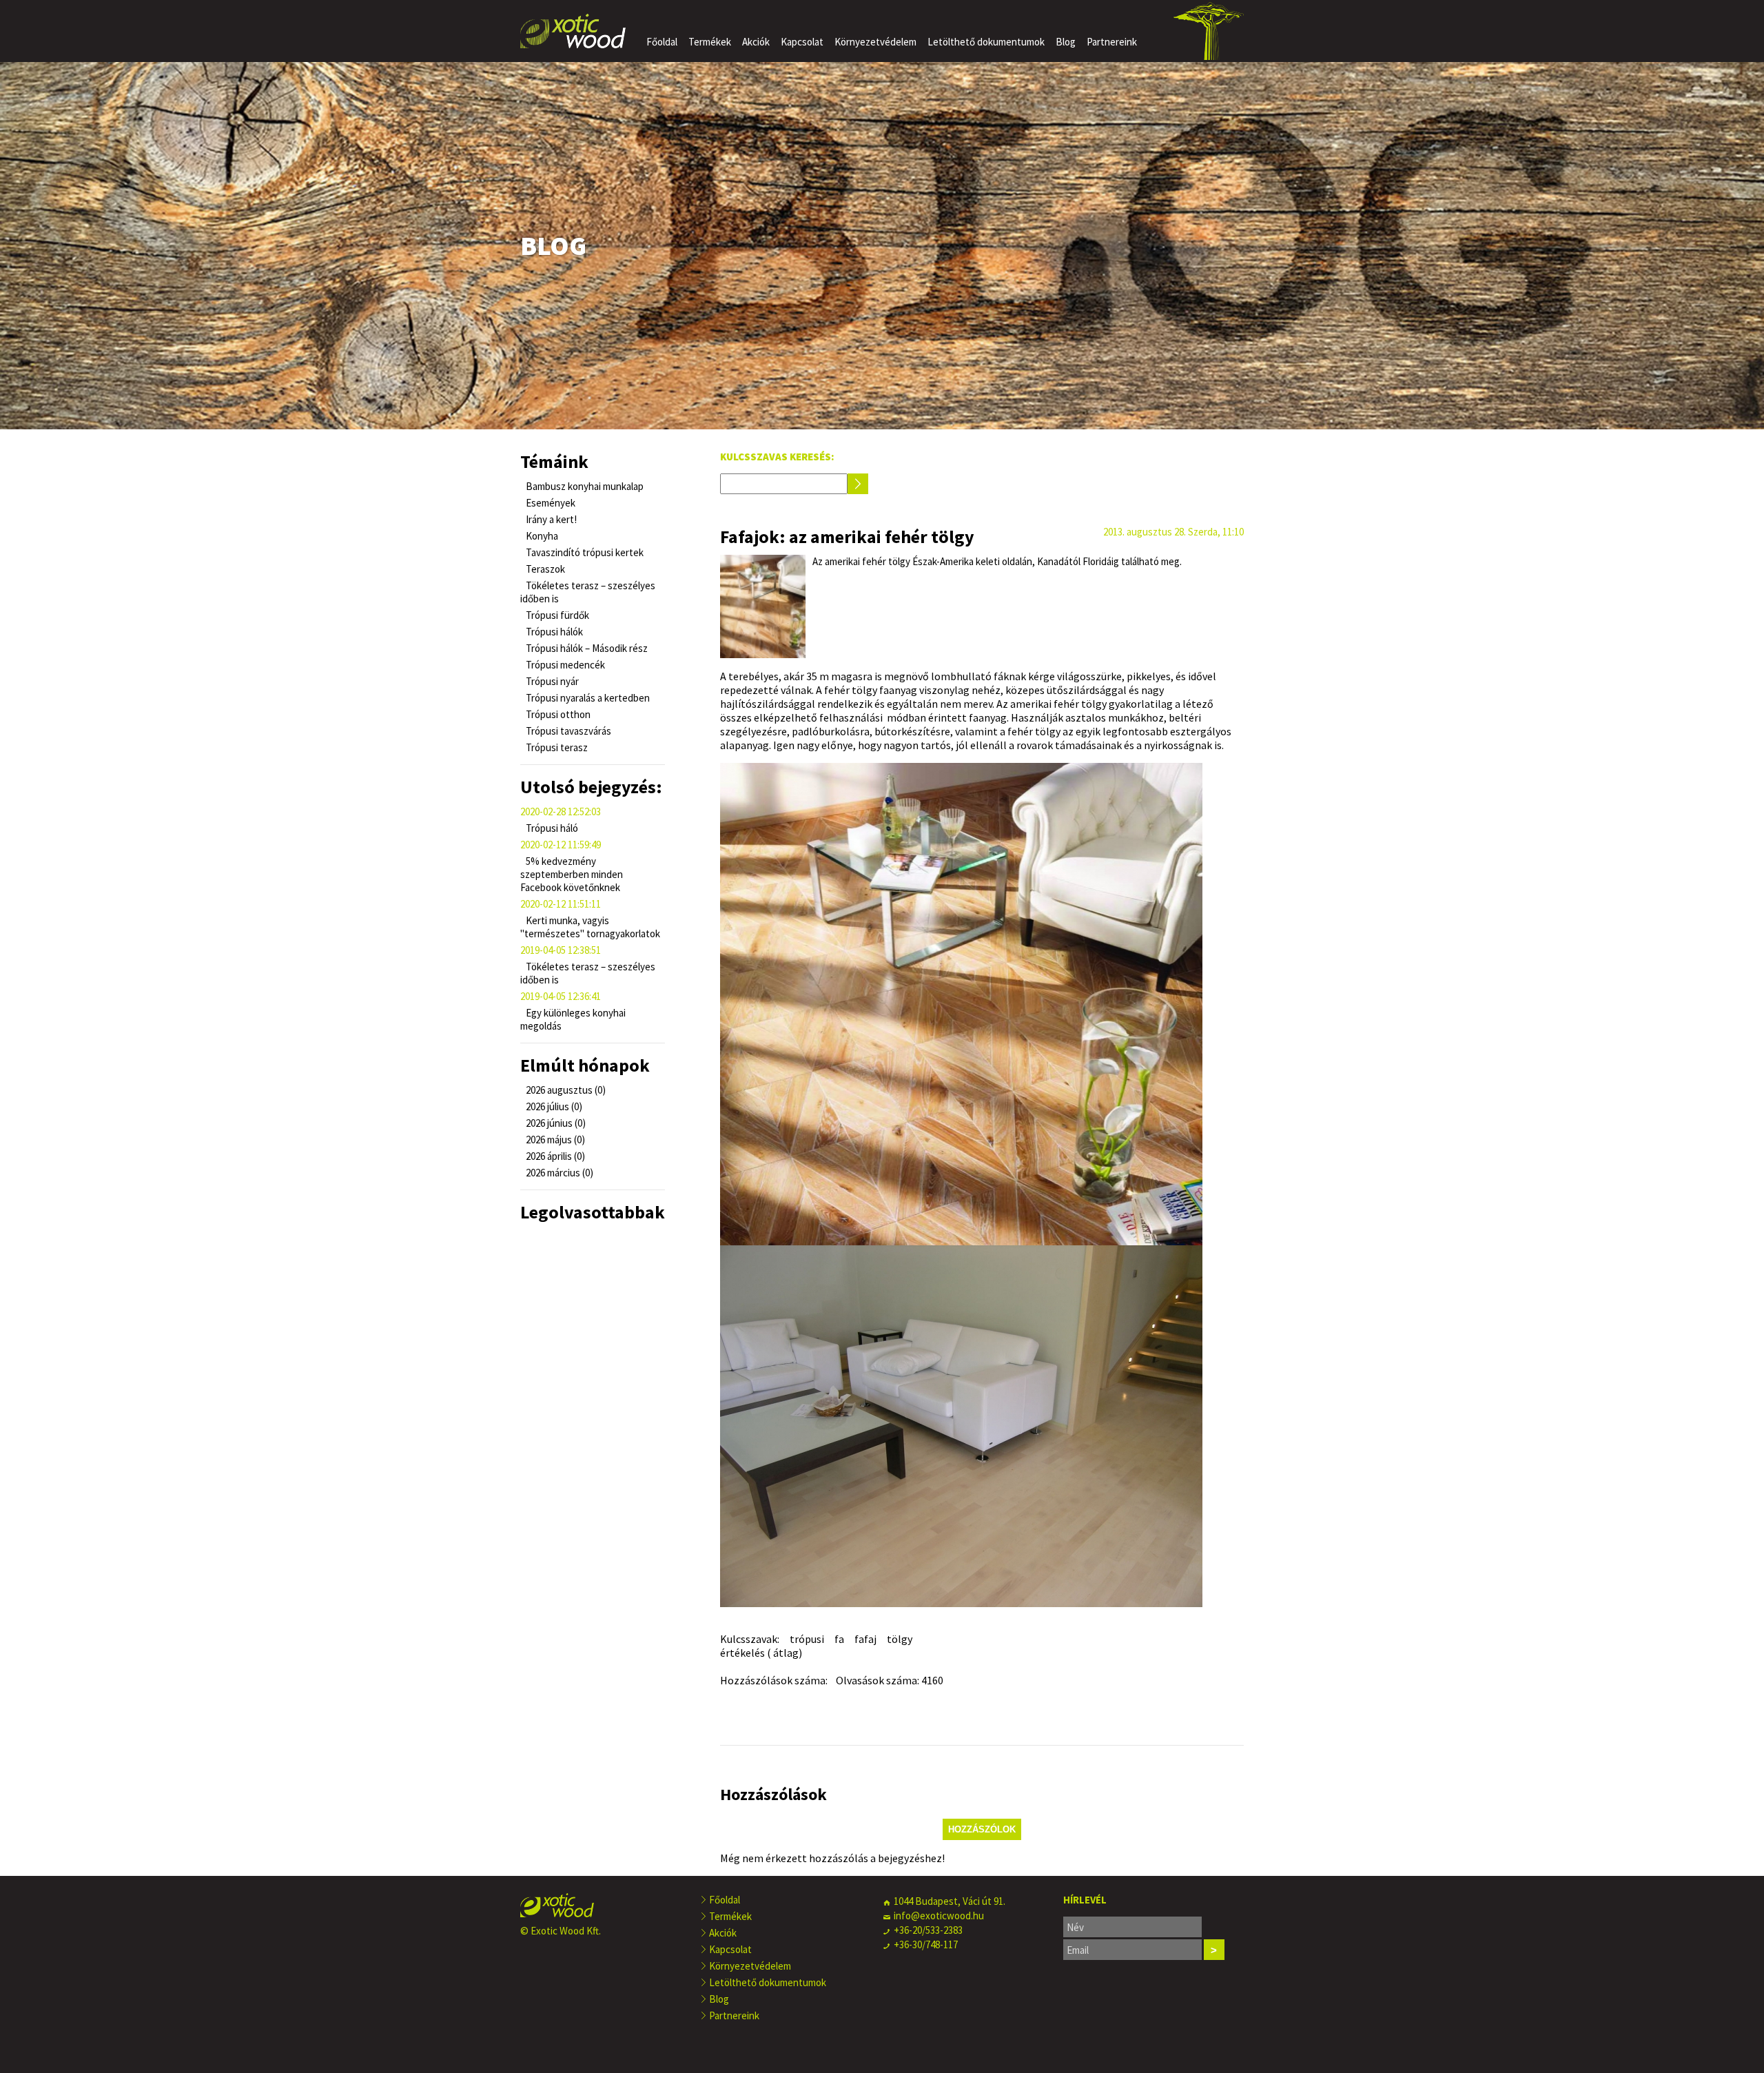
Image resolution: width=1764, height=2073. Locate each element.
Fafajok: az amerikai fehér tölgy (847, 537)
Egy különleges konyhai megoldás (573, 1019)
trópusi (807, 1639)
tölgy (900, 1639)
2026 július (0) (553, 1106)
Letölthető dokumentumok (986, 42)
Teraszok (544, 569)
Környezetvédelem (875, 42)
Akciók (756, 42)
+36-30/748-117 (926, 1944)
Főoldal (662, 42)
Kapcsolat (802, 42)
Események (550, 503)
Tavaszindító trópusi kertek (584, 552)
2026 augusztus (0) (565, 1090)
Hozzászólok (982, 1829)
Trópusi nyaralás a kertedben (587, 698)
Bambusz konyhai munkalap (584, 486)
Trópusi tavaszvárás (567, 731)
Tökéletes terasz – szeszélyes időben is (588, 592)
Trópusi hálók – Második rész (586, 648)
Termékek (710, 42)
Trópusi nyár (551, 681)
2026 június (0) (555, 1123)
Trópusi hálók (553, 632)
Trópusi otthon (557, 714)
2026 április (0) (554, 1156)
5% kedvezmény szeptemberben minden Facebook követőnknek (572, 874)
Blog (1066, 42)
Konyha (541, 536)
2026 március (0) (558, 1173)
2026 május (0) (554, 1140)
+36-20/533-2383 (928, 1930)
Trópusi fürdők (556, 615)
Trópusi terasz (556, 747)
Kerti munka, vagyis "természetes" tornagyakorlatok (590, 927)
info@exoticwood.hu (939, 1916)
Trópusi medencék (564, 665)
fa (839, 1639)
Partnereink (1112, 42)
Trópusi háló (551, 828)
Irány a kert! (550, 519)
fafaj (865, 1639)
